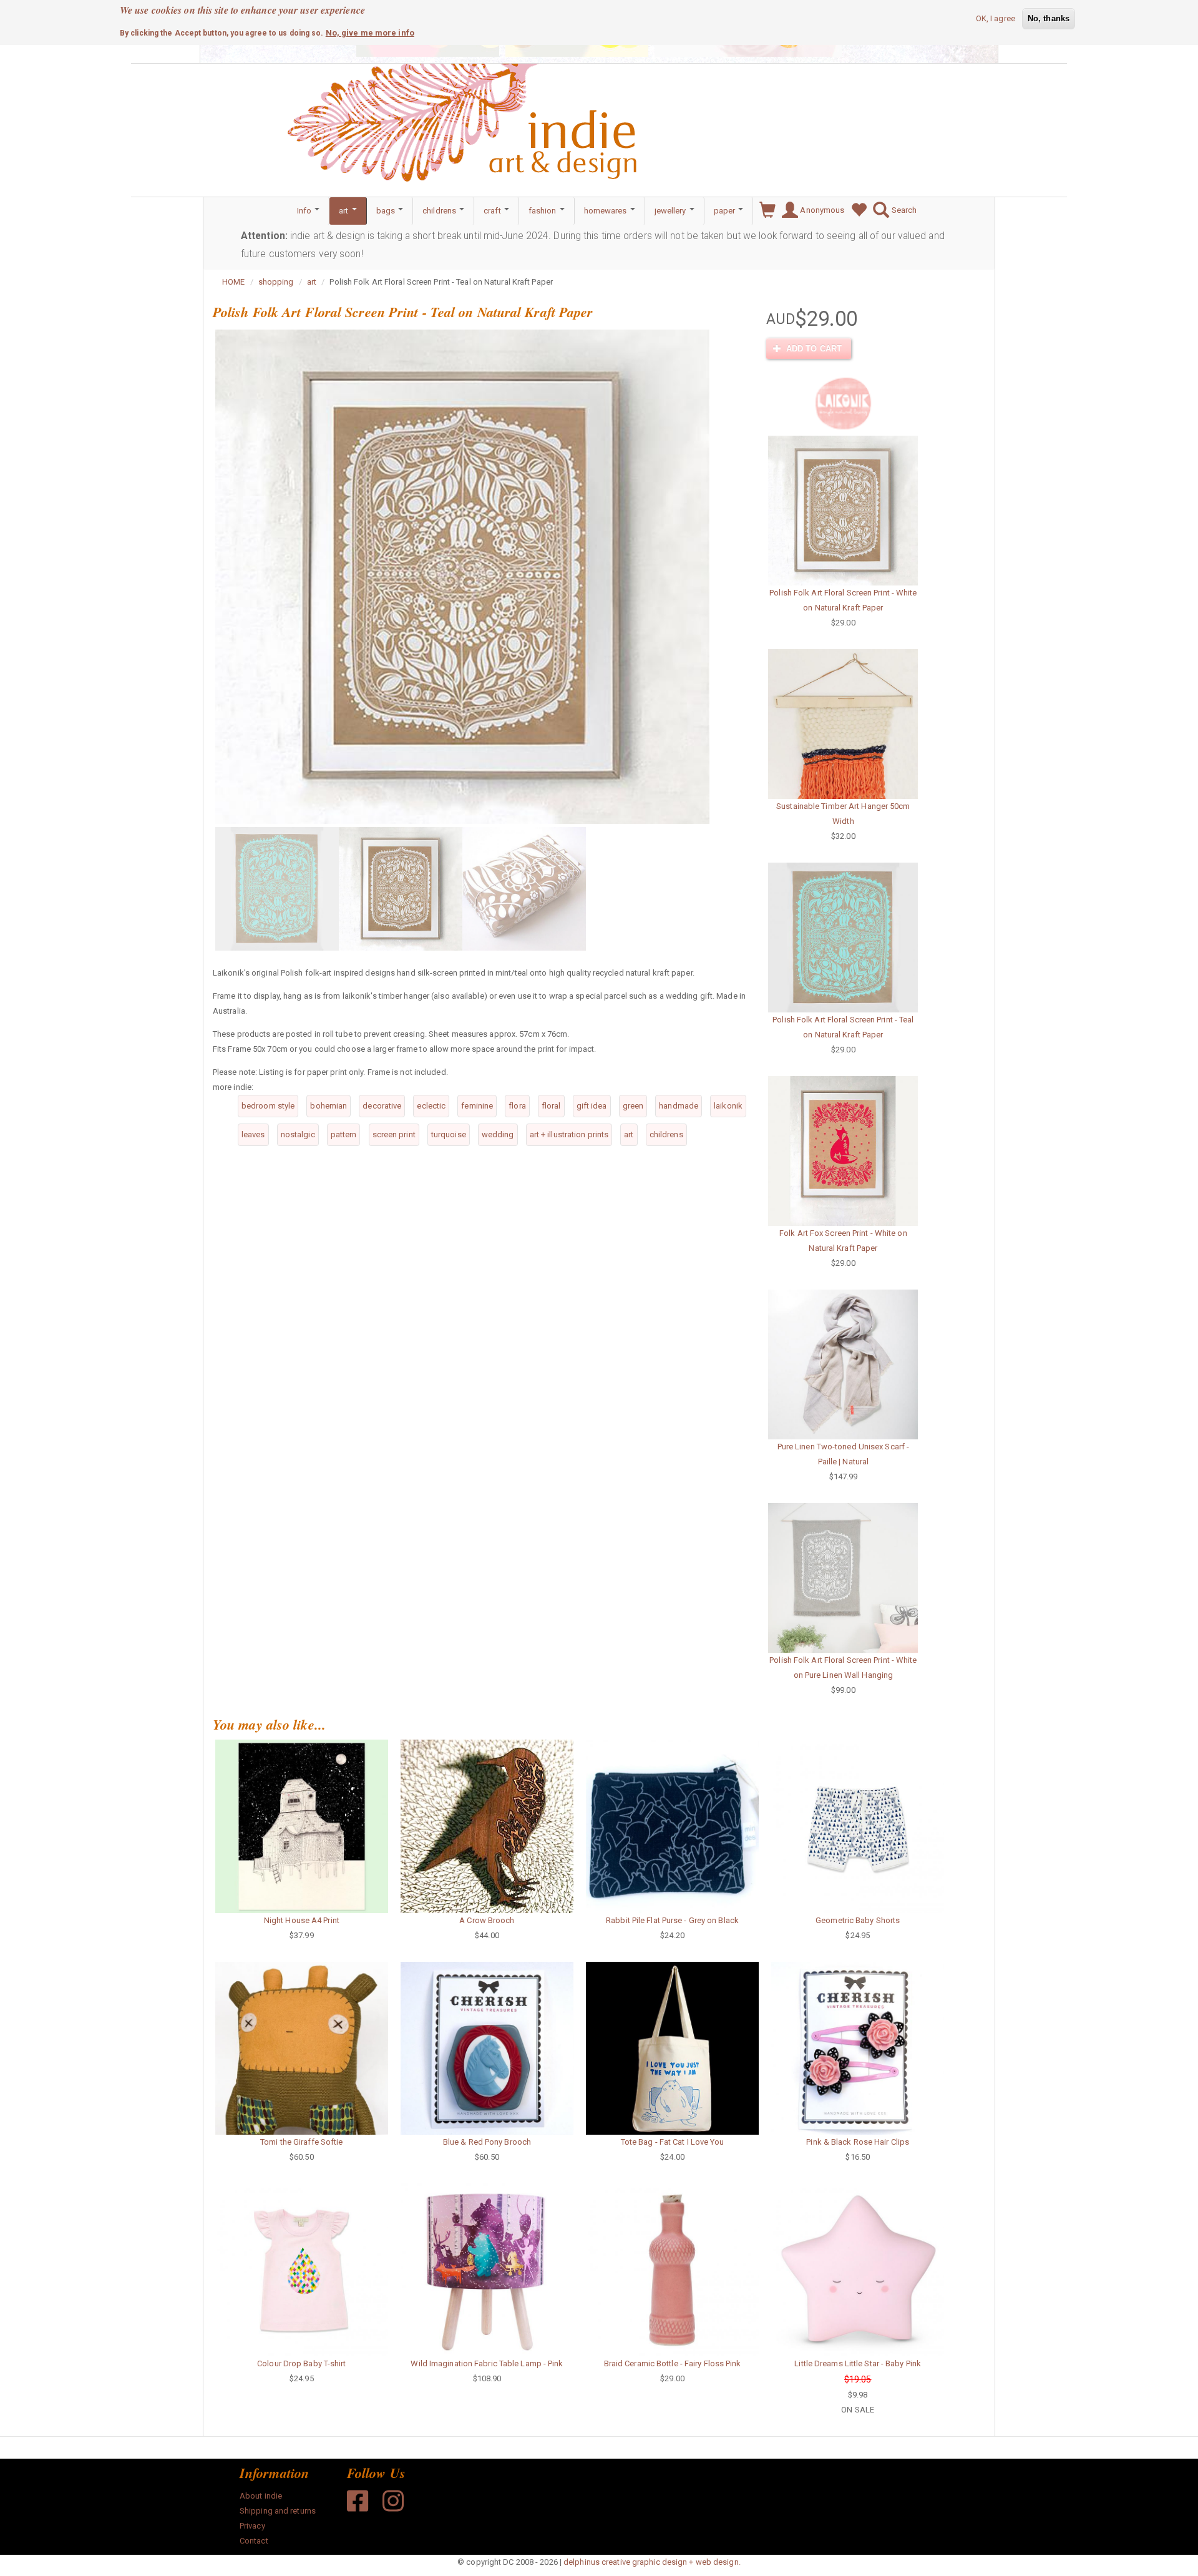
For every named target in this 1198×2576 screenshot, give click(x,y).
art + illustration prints (569, 1134)
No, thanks (1049, 18)
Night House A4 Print (302, 1920)
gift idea (592, 1106)
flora (517, 1106)
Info (305, 211)
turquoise (449, 1134)
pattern (344, 1134)
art (344, 211)
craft (493, 211)
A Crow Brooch (487, 1920)
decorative (382, 1106)
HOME (233, 282)
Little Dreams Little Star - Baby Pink (858, 2363)
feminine (477, 1106)
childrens (440, 211)
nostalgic (298, 1134)
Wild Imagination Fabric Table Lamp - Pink (487, 2363)
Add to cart (813, 349)
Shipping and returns (278, 2511)
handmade (679, 1106)
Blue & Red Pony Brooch (487, 2142)
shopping (276, 282)
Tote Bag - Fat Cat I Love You (673, 2142)
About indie (261, 2496)
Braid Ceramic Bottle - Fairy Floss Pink (673, 2363)
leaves (253, 1134)
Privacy (252, 2526)
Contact (254, 2541)
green (633, 1106)
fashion (543, 211)
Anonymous (821, 210)
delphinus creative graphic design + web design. (652, 2562)
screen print (394, 1134)
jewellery (671, 211)
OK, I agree (996, 18)
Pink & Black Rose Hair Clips (858, 2142)
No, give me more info (370, 32)
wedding (498, 1134)
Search (903, 210)
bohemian (329, 1106)
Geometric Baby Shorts (858, 1920)
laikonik (728, 1106)
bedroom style (268, 1106)
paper (726, 211)
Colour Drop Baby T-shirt (301, 2363)
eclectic (431, 1106)
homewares (606, 211)
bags (387, 211)
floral (551, 1106)
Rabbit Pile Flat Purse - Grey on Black (672, 1920)
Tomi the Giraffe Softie (301, 2142)
